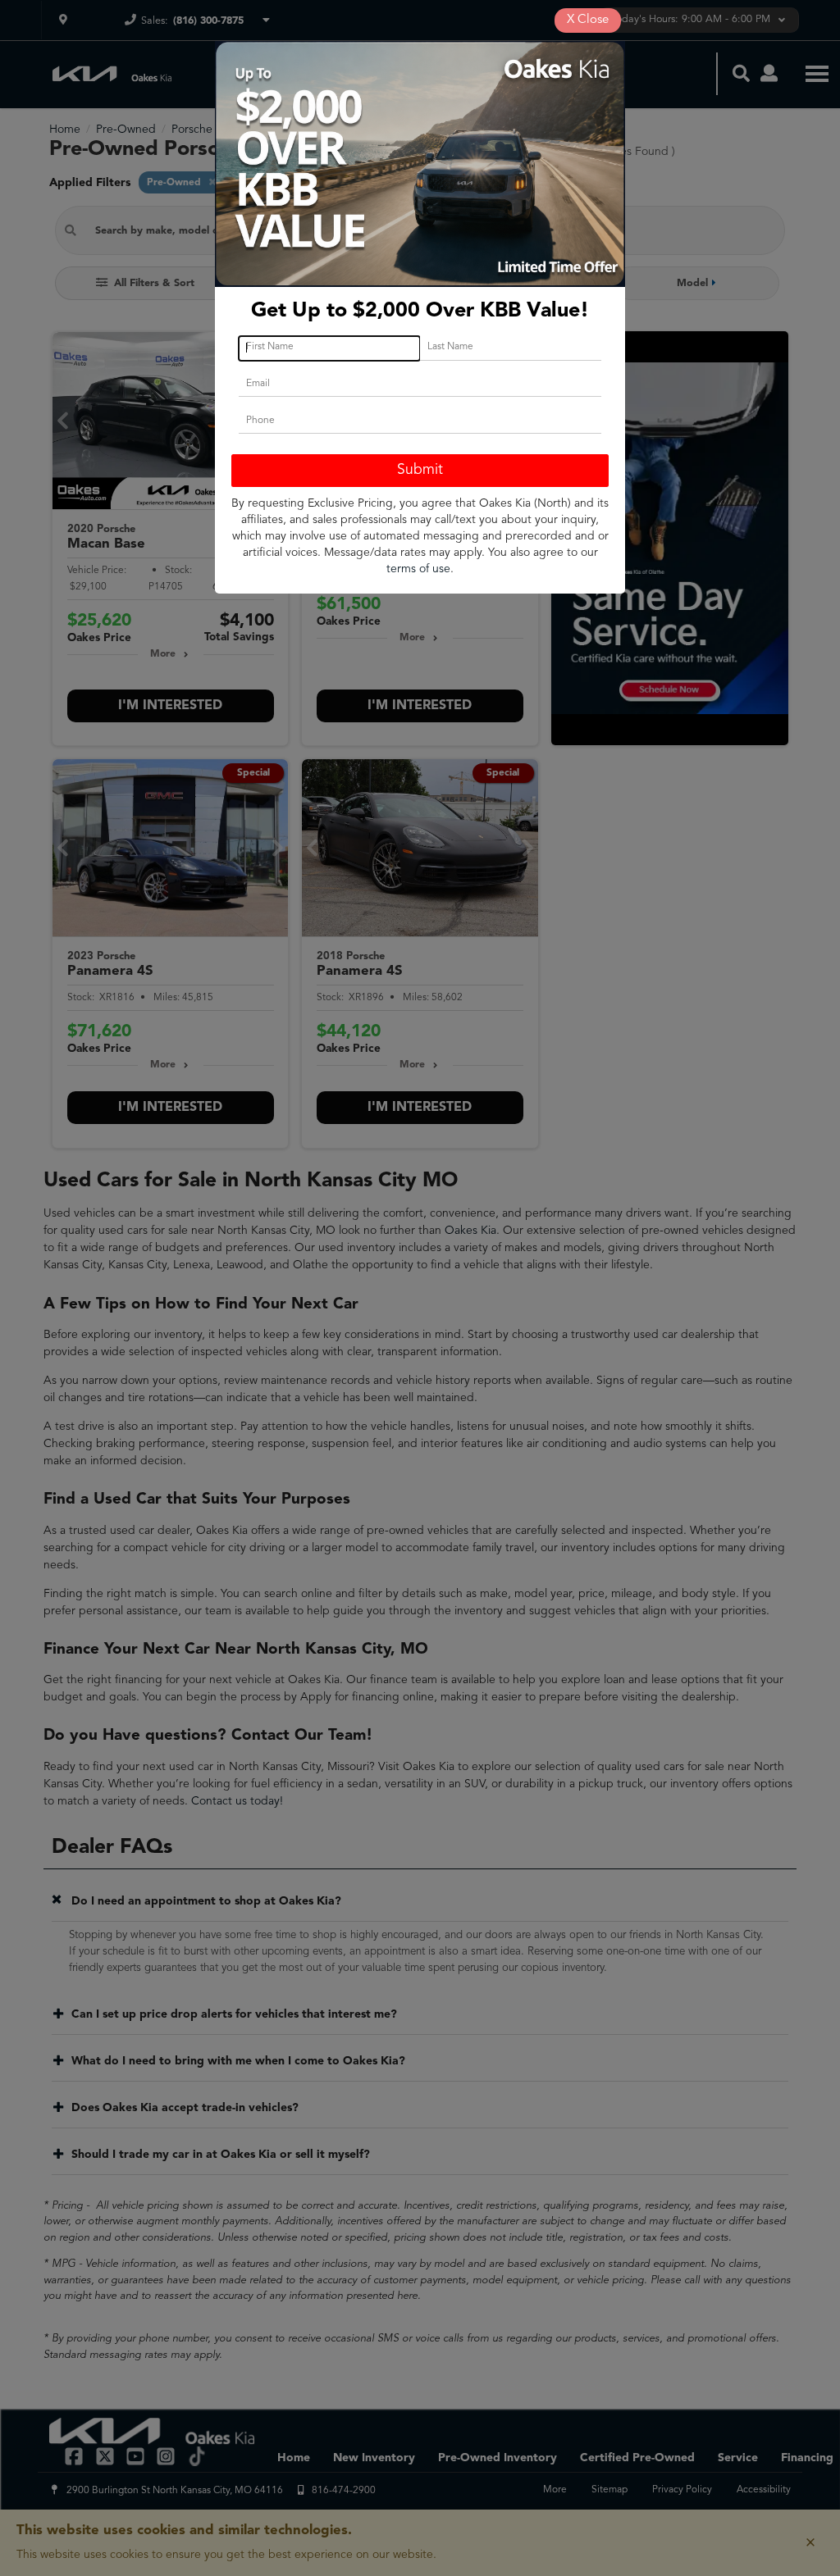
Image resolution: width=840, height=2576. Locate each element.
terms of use (418, 569)
